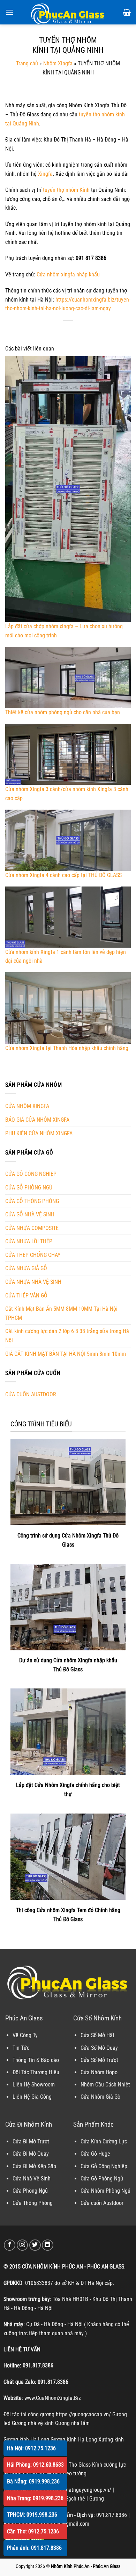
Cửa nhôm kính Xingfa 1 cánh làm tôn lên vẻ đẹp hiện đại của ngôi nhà (66, 956)
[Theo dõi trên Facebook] (10, 2245)
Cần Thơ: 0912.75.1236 (33, 2531)
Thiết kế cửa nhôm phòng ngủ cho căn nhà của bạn (63, 712)
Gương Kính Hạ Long (74, 2440)
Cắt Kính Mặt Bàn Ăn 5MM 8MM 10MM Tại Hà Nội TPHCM (61, 1313)
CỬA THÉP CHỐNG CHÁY (33, 1255)
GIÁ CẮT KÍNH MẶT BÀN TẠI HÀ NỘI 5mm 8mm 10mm (66, 1354)
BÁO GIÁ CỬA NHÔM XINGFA (37, 1120)
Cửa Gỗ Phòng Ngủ (102, 2179)
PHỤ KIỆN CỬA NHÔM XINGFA (39, 1133)
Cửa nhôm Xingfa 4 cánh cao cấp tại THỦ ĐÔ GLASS (63, 875)
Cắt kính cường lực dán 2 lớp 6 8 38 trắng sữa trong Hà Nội (67, 1336)
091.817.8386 (38, 2365)
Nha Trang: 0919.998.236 (35, 2498)
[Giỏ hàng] (127, 12)
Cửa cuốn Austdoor (102, 2203)
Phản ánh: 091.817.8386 (34, 2548)
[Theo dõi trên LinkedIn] (48, 2245)
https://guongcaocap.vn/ (83, 2414)
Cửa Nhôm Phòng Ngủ (105, 2191)
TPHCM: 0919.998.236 (32, 2515)
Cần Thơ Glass (75, 2465)
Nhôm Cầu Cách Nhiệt (105, 2085)
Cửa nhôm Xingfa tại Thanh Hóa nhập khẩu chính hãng (67, 1048)
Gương (97, 2499)
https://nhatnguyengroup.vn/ (79, 2490)
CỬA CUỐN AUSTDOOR (31, 1394)
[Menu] (9, 12)
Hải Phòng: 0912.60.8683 (35, 2465)
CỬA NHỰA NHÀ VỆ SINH (33, 1282)
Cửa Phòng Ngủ (30, 2191)
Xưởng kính (111, 2440)
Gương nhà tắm (72, 2423)
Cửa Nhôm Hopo (99, 2072)
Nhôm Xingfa (58, 63)
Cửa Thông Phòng (33, 2203)
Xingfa (45, 174)
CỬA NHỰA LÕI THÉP (29, 1241)
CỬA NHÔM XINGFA (27, 1106)
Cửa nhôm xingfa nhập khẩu (68, 274)
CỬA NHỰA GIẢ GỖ (26, 1268)
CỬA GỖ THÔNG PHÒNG (32, 1201)
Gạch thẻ (75, 2499)
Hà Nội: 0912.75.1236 (31, 2448)
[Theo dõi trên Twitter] (35, 2245)
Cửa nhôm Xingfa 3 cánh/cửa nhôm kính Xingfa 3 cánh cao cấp (67, 794)
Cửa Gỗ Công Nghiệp (104, 2166)
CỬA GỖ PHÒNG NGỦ (29, 1188)
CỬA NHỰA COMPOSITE (32, 1228)
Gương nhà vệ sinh (33, 2423)
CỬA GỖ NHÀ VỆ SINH (30, 1214)
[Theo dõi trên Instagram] (22, 2245)
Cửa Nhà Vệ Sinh (32, 2179)
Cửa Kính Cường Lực (104, 2141)
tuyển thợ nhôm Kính (66, 190)
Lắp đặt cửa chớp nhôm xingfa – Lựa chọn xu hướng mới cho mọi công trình (64, 631)
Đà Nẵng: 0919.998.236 (33, 2481)
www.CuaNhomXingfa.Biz (53, 2398)
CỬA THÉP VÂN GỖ (26, 1296)
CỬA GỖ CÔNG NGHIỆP (31, 1174)
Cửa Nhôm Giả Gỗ (100, 2097)
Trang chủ (27, 63)
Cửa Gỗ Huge (95, 2154)
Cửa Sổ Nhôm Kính (97, 2018)
